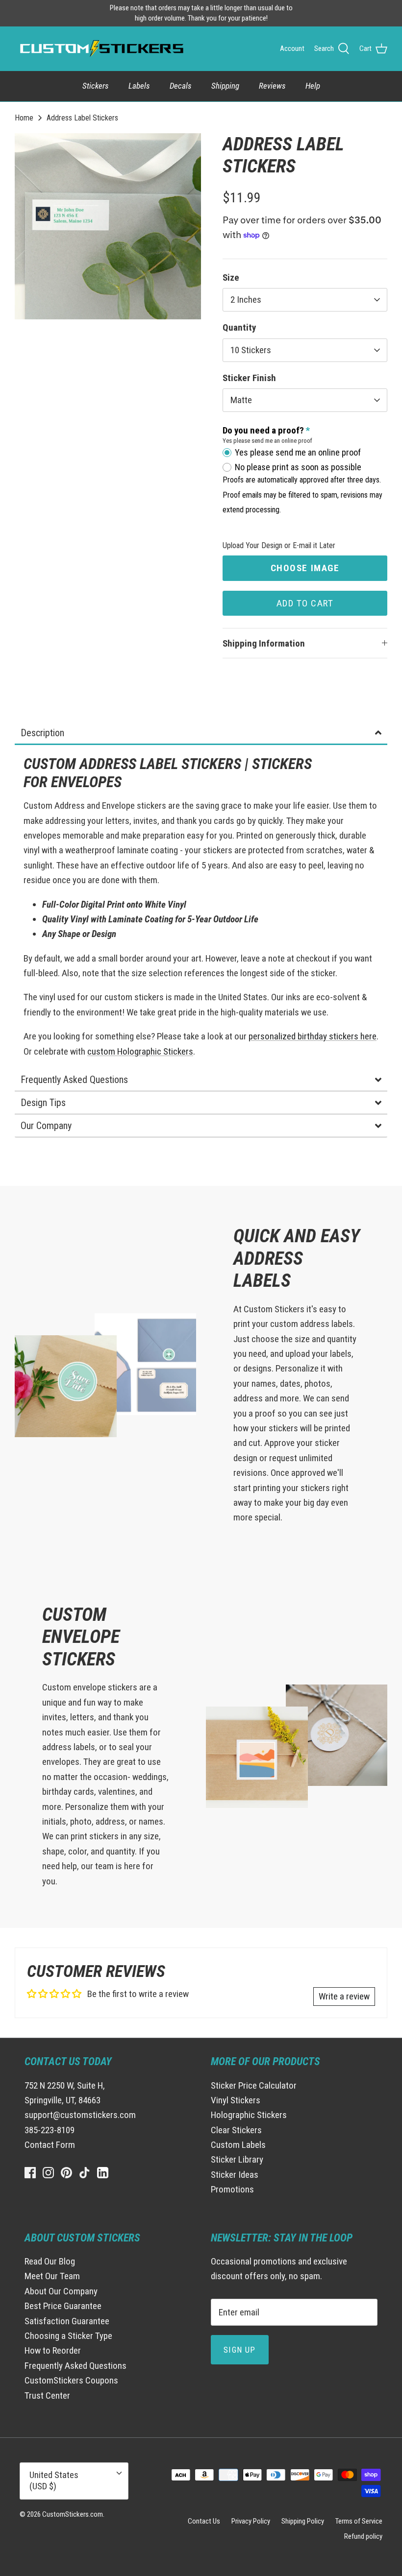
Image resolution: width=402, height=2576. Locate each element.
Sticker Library (237, 2159)
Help (313, 86)
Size (231, 277)
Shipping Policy (303, 2521)
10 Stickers (251, 350)
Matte (241, 400)
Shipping (225, 86)
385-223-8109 (50, 2130)
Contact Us (204, 2521)
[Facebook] (30, 2173)
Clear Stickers (236, 2130)
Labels (139, 86)
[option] (108, 226)
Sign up (240, 2350)
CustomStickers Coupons (71, 2380)
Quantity (239, 327)
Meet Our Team (52, 2276)
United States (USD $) (54, 2480)
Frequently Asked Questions (75, 2366)
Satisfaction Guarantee (67, 2321)
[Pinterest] (66, 2173)
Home (24, 117)
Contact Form (50, 2145)
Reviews (272, 86)
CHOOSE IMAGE (305, 568)
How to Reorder (53, 2350)
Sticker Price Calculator (254, 2085)
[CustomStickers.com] (100, 48)
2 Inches (246, 300)
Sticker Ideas (235, 2175)
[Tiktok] (85, 2173)
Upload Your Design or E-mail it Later (279, 545)
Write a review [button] (344, 1996)
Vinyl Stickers (236, 2100)
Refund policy (363, 2536)
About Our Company (61, 2291)
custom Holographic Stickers (140, 1051)
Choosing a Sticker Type (68, 2336)
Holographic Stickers (249, 2115)
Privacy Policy (251, 2521)
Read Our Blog (50, 2261)
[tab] (201, 734)
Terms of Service (359, 2521)
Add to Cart (305, 603)
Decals (181, 86)
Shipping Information (264, 643)
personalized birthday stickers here (313, 1036)
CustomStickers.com (73, 2514)
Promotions (232, 2189)
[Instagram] (48, 2173)
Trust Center (47, 2395)
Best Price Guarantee (63, 2306)
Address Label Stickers (82, 117)
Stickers (96, 86)
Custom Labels (238, 2145)
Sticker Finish (249, 378)
